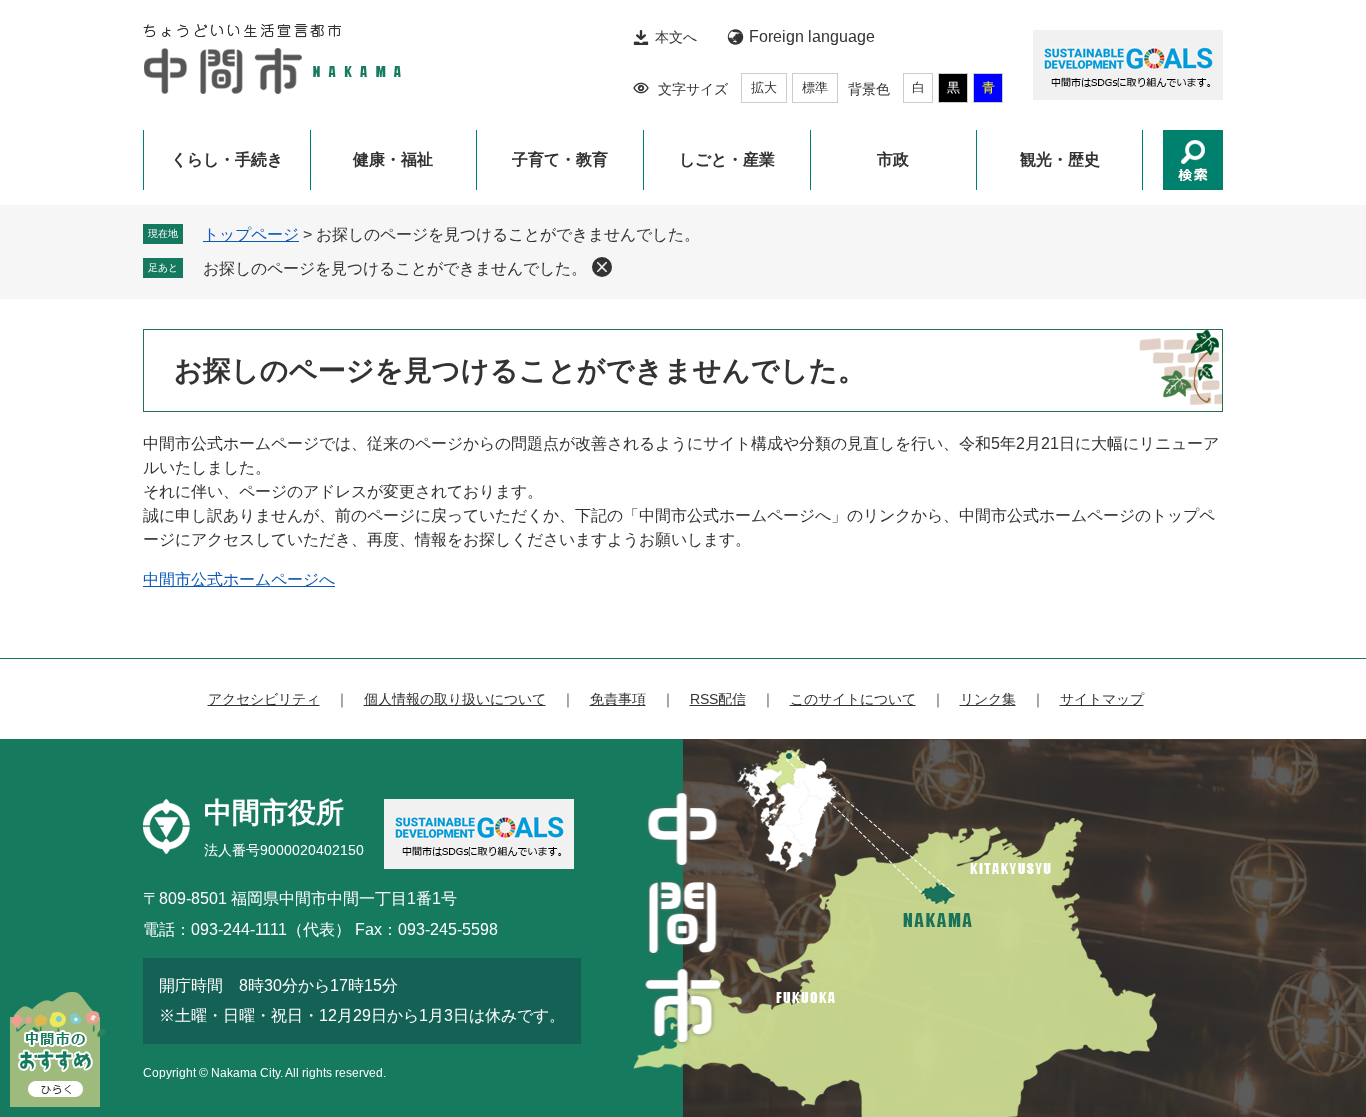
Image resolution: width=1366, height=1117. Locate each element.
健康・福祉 (393, 159)
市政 (893, 159)
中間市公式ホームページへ (239, 579)
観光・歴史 (1060, 159)
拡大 (764, 87)
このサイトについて (853, 699)
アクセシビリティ (264, 699)
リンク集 (988, 699)
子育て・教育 (560, 159)
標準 (815, 87)
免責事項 (618, 699)
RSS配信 (718, 699)
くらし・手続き (227, 159)
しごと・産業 (727, 159)
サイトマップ (1102, 699)
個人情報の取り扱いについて (455, 699)
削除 (602, 267)
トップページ (251, 234)
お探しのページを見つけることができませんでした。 (395, 268)
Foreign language (812, 36)
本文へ (676, 37)
